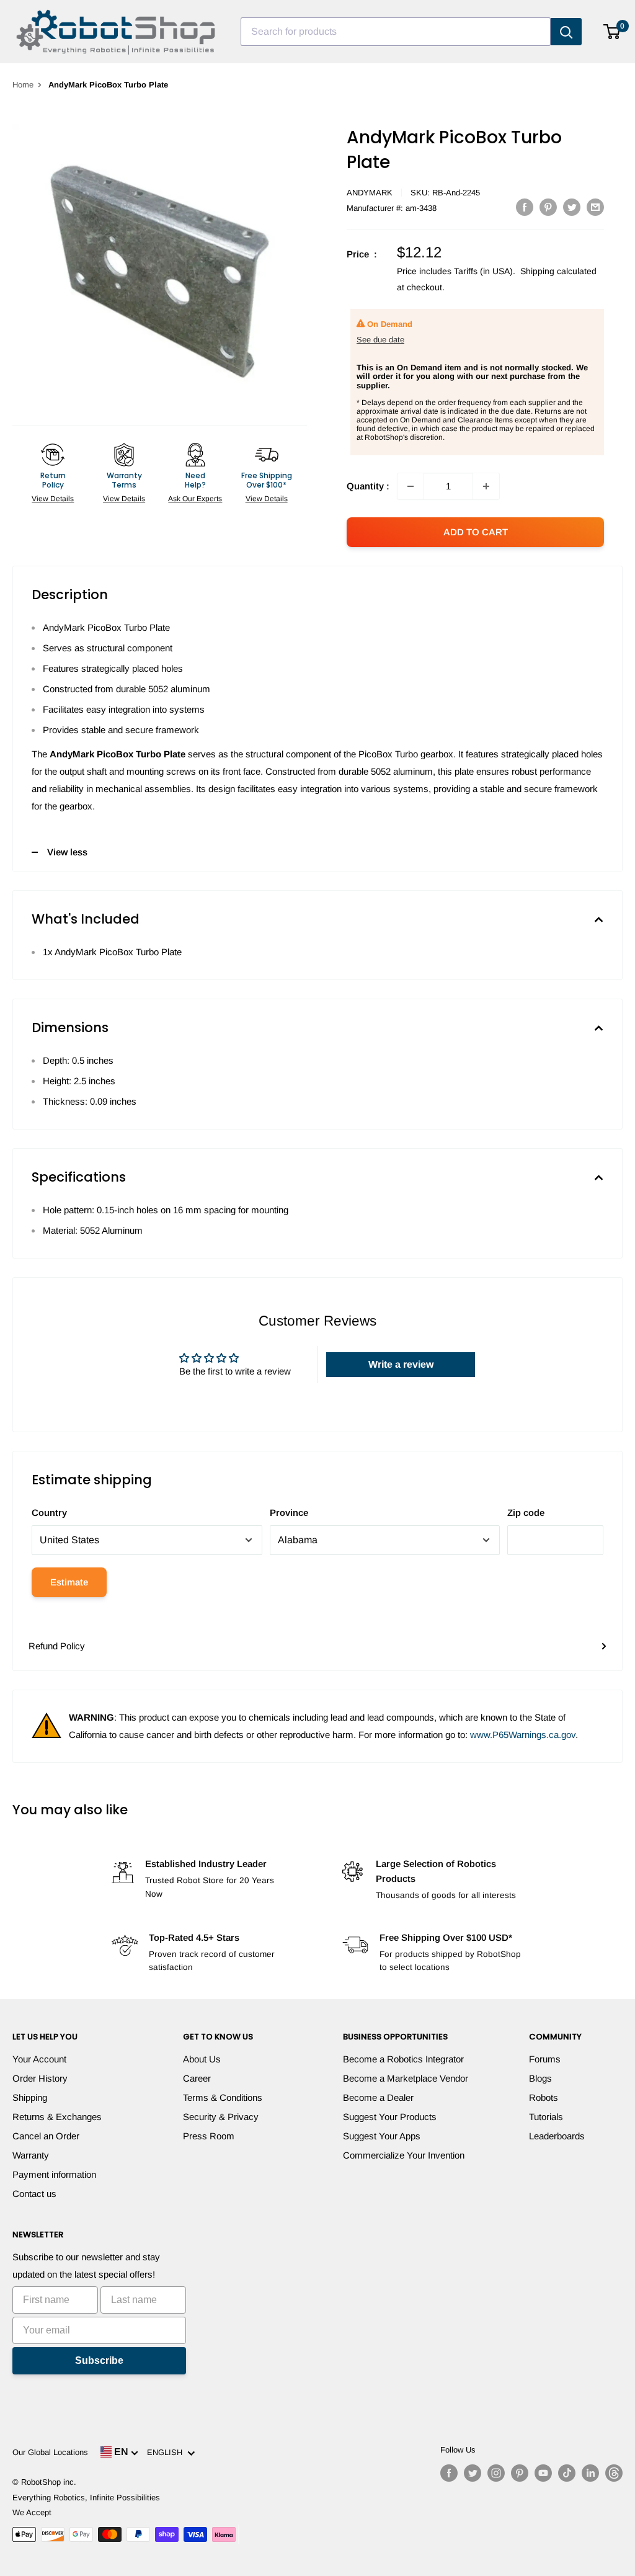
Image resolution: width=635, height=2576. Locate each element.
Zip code (526, 1513)
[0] (612, 32)
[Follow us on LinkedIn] (590, 2473)
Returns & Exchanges (57, 2117)
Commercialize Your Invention (404, 2155)
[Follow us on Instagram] (496, 2473)
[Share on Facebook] (525, 207)
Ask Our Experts (195, 499)
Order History (40, 2078)
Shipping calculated (558, 271)
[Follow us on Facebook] (449, 2473)
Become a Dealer (378, 2097)
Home (23, 85)
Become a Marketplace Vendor (406, 2078)
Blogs (540, 2078)
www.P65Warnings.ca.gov (523, 1735)
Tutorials (546, 2117)
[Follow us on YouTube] (543, 2473)
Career (197, 2078)
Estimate (69, 1582)
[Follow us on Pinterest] (520, 2473)
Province (289, 1513)
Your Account (39, 2059)
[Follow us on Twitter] (473, 2473)
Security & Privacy (221, 2117)
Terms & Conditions (223, 2097)
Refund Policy (57, 1646)
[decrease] (411, 486)
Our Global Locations (50, 2452)
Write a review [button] (401, 1364)
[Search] (566, 32)
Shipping (30, 2097)
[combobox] (396, 32)
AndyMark (370, 193)
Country (49, 1513)
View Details (53, 499)
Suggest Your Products (390, 2117)
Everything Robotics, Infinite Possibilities (86, 2498)
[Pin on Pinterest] (548, 207)
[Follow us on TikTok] (567, 2473)
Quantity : (368, 486)
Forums (545, 2059)
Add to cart (476, 532)
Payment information (54, 2174)
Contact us (34, 2194)
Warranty (31, 2155)
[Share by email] (595, 207)
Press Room (209, 2136)
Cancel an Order (46, 2136)
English (167, 2452)
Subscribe (99, 2360)
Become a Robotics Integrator (403, 2059)
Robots (544, 2097)
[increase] (486, 486)
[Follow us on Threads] (614, 2473)
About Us (202, 2059)
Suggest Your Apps (382, 2136)
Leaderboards (557, 2136)
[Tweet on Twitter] (572, 207)
